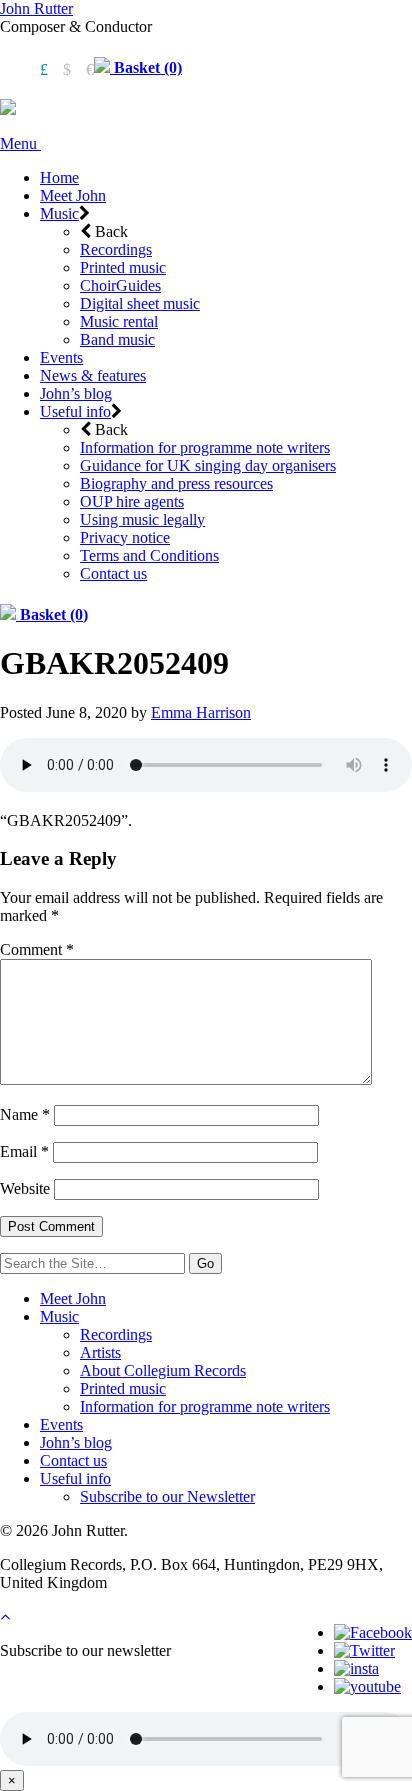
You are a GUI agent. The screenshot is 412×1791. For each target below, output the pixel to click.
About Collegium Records (163, 1370)
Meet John (73, 195)
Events (61, 357)
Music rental (119, 321)
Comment (37, 949)
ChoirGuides (120, 285)
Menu (20, 143)
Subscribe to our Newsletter (167, 1496)
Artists (100, 1352)
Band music (117, 339)
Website (25, 1188)
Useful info (75, 411)
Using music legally (142, 519)
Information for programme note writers (205, 447)
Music (59, 213)
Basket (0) (146, 67)
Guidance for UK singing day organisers (208, 465)
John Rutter (36, 8)
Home (59, 177)
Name (25, 1114)
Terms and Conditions (149, 555)
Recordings (116, 249)
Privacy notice (125, 537)
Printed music (123, 267)
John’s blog (76, 393)
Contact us (113, 573)
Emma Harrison (201, 712)
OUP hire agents (132, 501)
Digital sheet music (140, 303)
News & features (93, 375)
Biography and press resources (176, 483)
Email (24, 1151)
